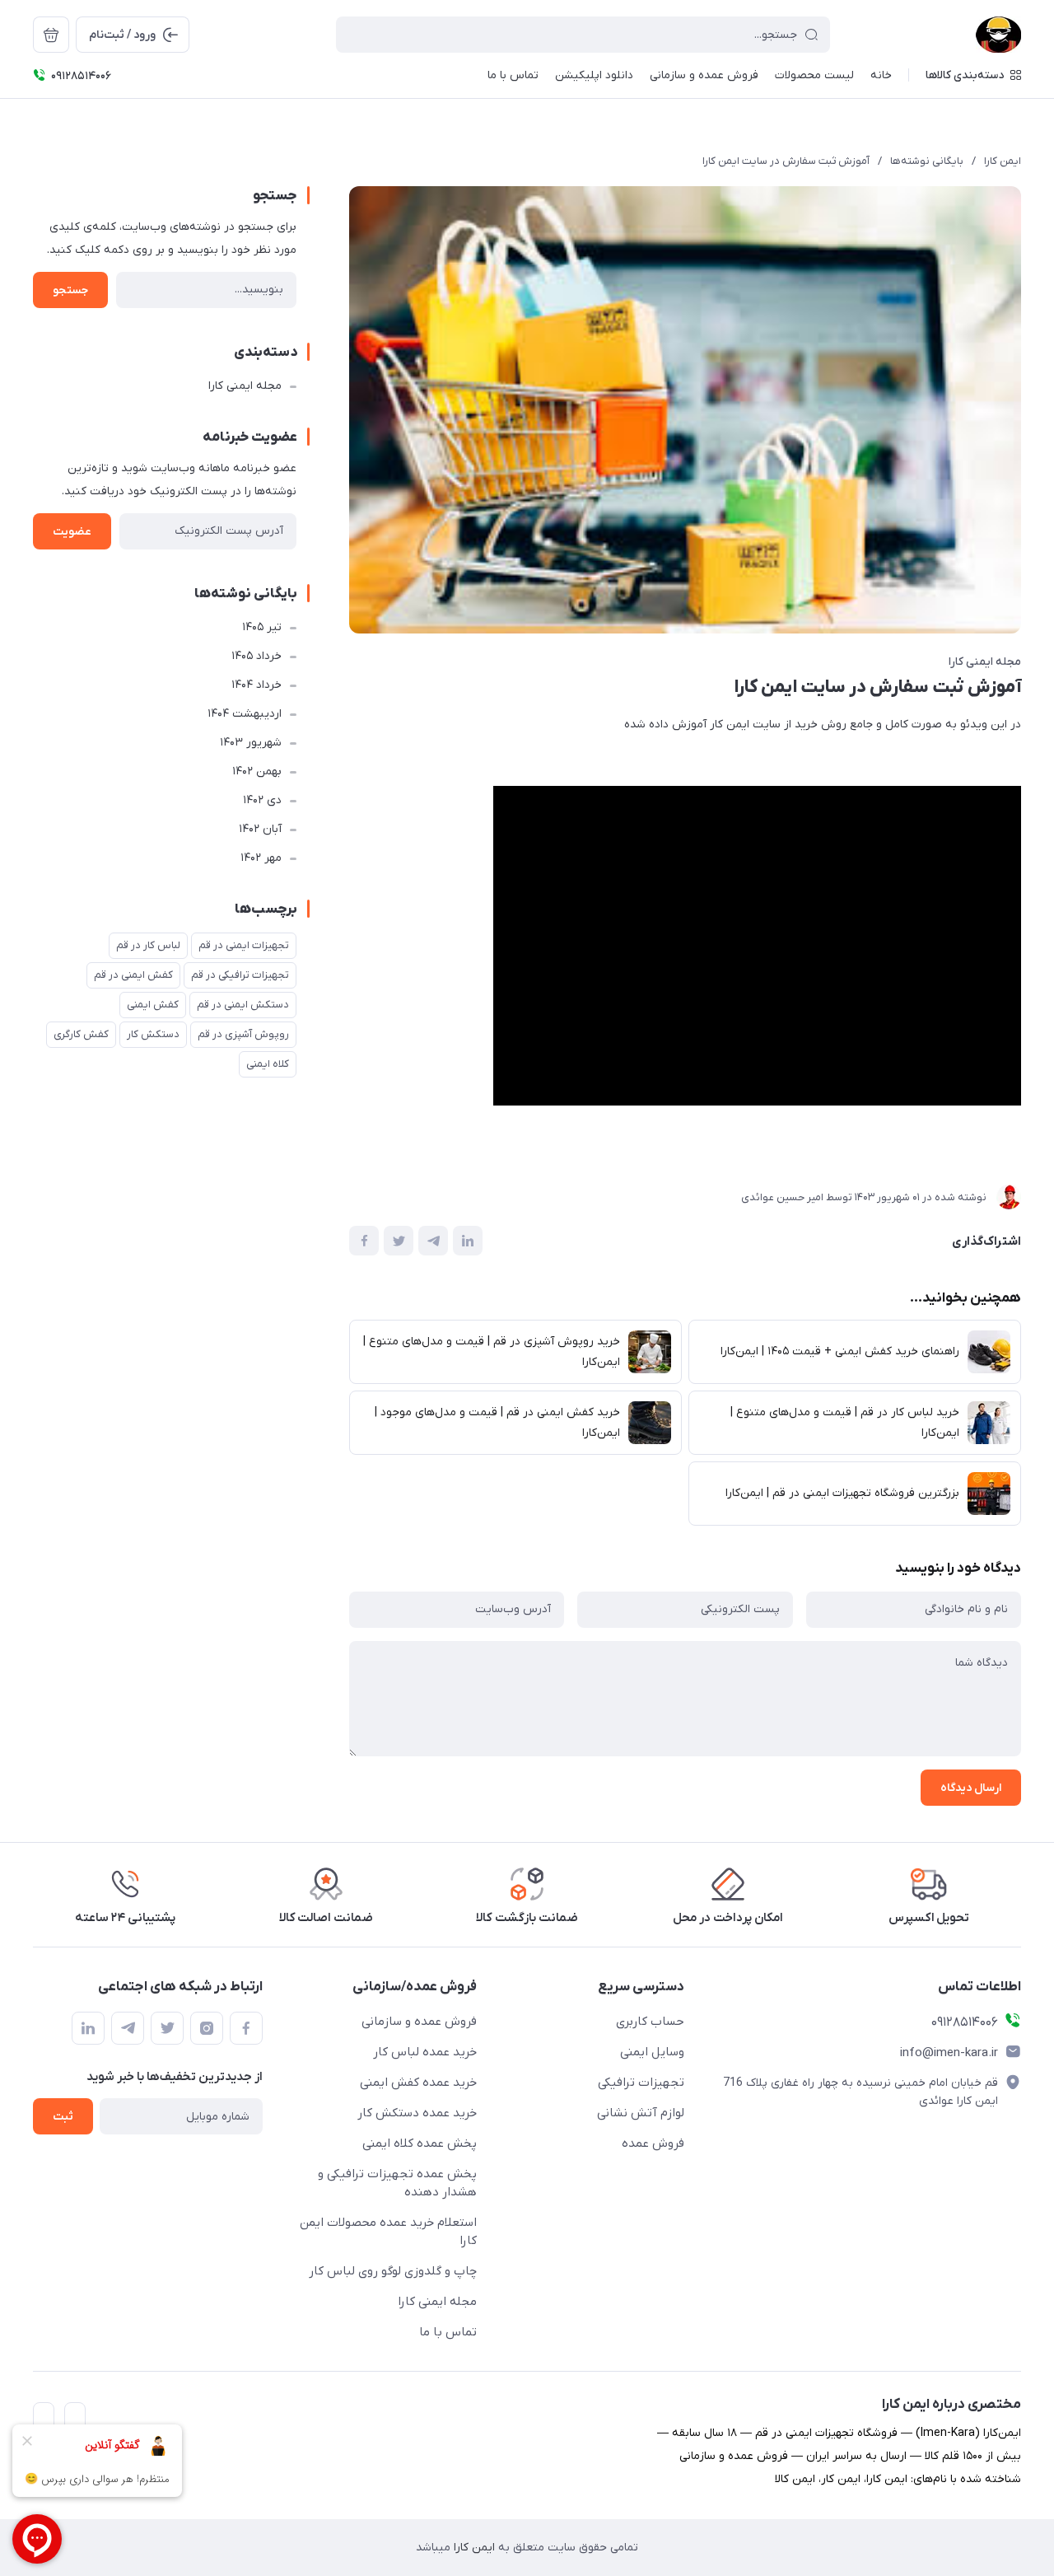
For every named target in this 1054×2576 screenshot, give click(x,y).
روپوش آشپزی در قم (243, 1034)
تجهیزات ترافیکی (641, 2083)
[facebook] (246, 2028)
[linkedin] (88, 2028)
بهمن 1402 (257, 771)
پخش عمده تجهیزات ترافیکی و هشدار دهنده (397, 2183)
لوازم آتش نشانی (641, 2113)
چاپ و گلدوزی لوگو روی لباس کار (393, 2271)
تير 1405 (262, 627)
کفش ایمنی (153, 1005)
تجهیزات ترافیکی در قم (240, 975)
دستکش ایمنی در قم (243, 1005)
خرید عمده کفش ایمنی (418, 2083)
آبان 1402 (260, 829)
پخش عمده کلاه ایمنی (420, 2144)
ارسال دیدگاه (971, 1788)
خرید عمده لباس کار (425, 2052)
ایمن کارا (1003, 161)
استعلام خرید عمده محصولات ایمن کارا (388, 2232)
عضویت (72, 532)
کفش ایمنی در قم (133, 975)
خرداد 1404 (257, 685)
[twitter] (167, 2028)
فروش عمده (653, 2144)
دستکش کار (153, 1034)
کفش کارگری (81, 1034)
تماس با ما (448, 2332)
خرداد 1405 (257, 656)
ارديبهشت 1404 (245, 714)
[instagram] (207, 2028)
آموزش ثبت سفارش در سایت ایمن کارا (786, 161)
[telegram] (128, 2028)
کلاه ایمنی (268, 1064)
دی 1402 (262, 800)
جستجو (70, 290)
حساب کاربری (650, 2022)
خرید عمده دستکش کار (417, 2113)
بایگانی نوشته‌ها (927, 161)
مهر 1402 (261, 858)
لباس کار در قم (148, 945)
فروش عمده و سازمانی (419, 2022)
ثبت (63, 2117)
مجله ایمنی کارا (985, 662)
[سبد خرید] (51, 35)
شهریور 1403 (251, 743)
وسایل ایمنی (652, 2052)
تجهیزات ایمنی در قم (244, 945)
